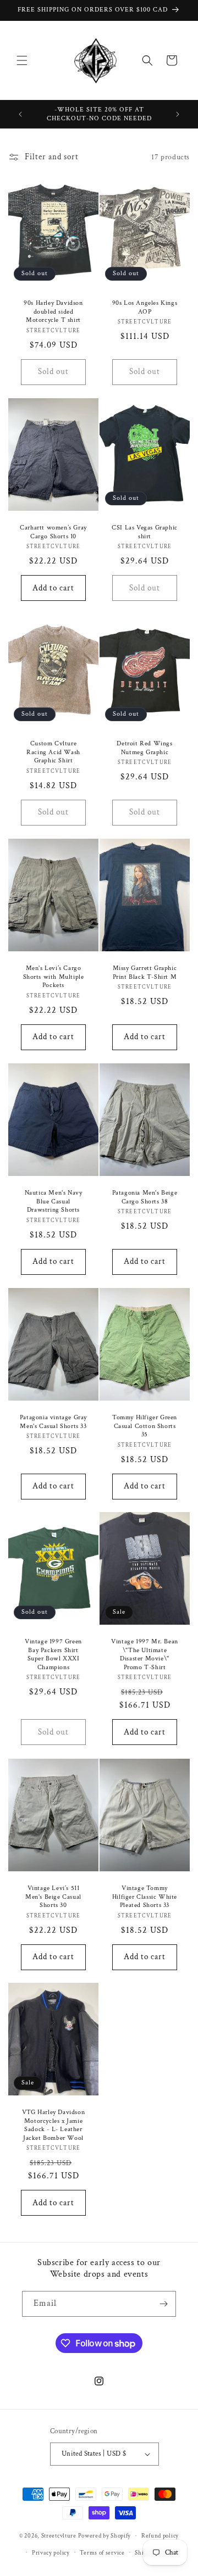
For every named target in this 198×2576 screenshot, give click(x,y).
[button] (22, 60)
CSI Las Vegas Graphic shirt (145, 532)
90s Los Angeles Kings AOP (145, 307)
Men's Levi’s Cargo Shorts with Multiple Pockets (54, 977)
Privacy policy (51, 2553)
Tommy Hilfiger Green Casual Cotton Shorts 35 (145, 1426)
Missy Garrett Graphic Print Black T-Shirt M (145, 972)
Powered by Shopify (105, 2536)
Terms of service (102, 2553)
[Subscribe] (163, 2304)
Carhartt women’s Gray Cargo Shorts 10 (53, 532)
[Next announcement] (178, 114)
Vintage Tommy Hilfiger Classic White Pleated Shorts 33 (145, 1897)
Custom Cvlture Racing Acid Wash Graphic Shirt (53, 752)
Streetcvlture (59, 2536)
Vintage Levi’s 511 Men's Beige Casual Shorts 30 (53, 1897)
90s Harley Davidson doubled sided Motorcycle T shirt (53, 311)
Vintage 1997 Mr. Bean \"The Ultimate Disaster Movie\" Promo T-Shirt (145, 1654)
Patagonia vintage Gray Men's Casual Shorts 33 (53, 1422)
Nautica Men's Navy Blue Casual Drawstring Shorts (54, 1201)
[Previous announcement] (20, 114)
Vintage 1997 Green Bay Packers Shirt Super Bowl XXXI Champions (53, 1654)
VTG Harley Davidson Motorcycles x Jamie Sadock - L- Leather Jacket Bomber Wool (53, 2125)
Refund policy (160, 2536)
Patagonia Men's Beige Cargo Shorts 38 (145, 1197)
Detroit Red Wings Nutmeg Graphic (144, 748)
